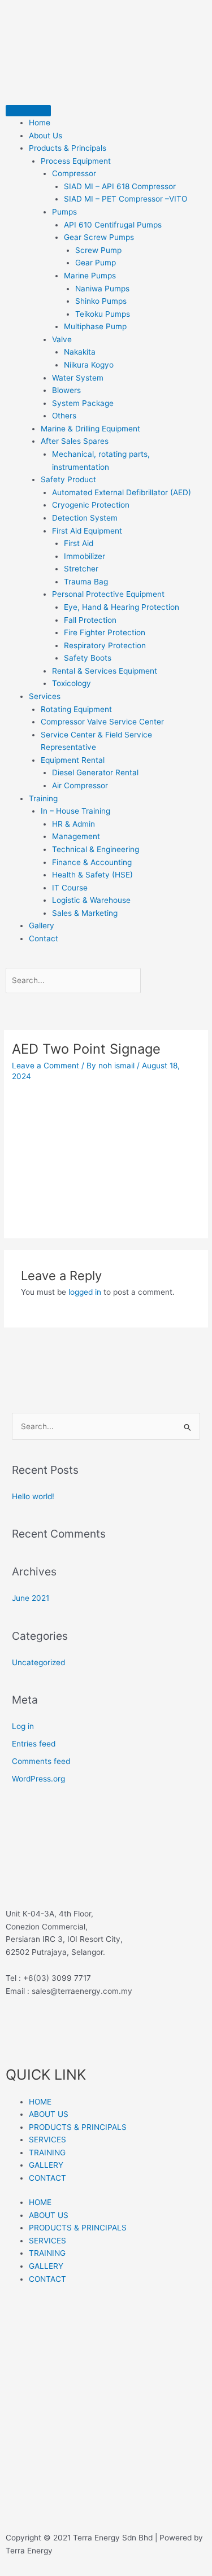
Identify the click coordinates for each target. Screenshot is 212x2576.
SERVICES (47, 2140)
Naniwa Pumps (102, 289)
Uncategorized (38, 1662)
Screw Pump (98, 250)
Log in (23, 1726)
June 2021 (31, 1598)
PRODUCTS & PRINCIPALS (78, 2127)
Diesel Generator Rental (95, 772)
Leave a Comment (46, 1066)
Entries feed (34, 1744)
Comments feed (41, 1761)
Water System (78, 378)
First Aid (79, 543)
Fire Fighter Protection (105, 632)
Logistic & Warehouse (91, 900)
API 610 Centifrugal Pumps (113, 225)
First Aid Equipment (87, 531)
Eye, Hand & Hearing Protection (122, 607)
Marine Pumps (90, 276)
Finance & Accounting (92, 862)
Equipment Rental (73, 760)
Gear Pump (96, 263)
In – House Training (75, 811)
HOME (40, 2102)
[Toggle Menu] (28, 111)
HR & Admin (73, 824)
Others (64, 416)
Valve (62, 339)
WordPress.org (38, 1779)
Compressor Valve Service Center (102, 722)
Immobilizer (85, 556)
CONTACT (47, 2178)
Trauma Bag (86, 582)
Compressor (74, 173)
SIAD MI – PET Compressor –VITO (126, 199)
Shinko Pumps (101, 301)
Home (40, 123)
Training (43, 798)
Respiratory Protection (105, 645)
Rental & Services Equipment (105, 671)
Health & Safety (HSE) (92, 875)
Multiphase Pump (95, 326)
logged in (85, 1292)
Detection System (85, 518)
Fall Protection (90, 620)
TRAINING (47, 2153)
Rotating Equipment (76, 709)
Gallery (42, 925)
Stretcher (81, 569)
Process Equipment (76, 161)
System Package (83, 403)
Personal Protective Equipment (108, 594)
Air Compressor (80, 785)
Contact (44, 938)
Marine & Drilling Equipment (90, 429)
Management (76, 836)
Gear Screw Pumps (99, 237)
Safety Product (68, 479)
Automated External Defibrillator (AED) (122, 492)
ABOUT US (49, 2114)
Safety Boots (88, 658)
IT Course (70, 888)
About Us (46, 136)
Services (45, 696)
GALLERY (46, 2165)
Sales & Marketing (85, 913)
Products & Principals (68, 148)
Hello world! (33, 1496)
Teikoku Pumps (103, 314)
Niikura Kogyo (89, 365)
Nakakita (80, 352)
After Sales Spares (75, 441)
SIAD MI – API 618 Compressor (120, 186)
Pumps (64, 212)
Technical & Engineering (96, 849)
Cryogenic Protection (91, 505)
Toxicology (72, 683)
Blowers (66, 390)
